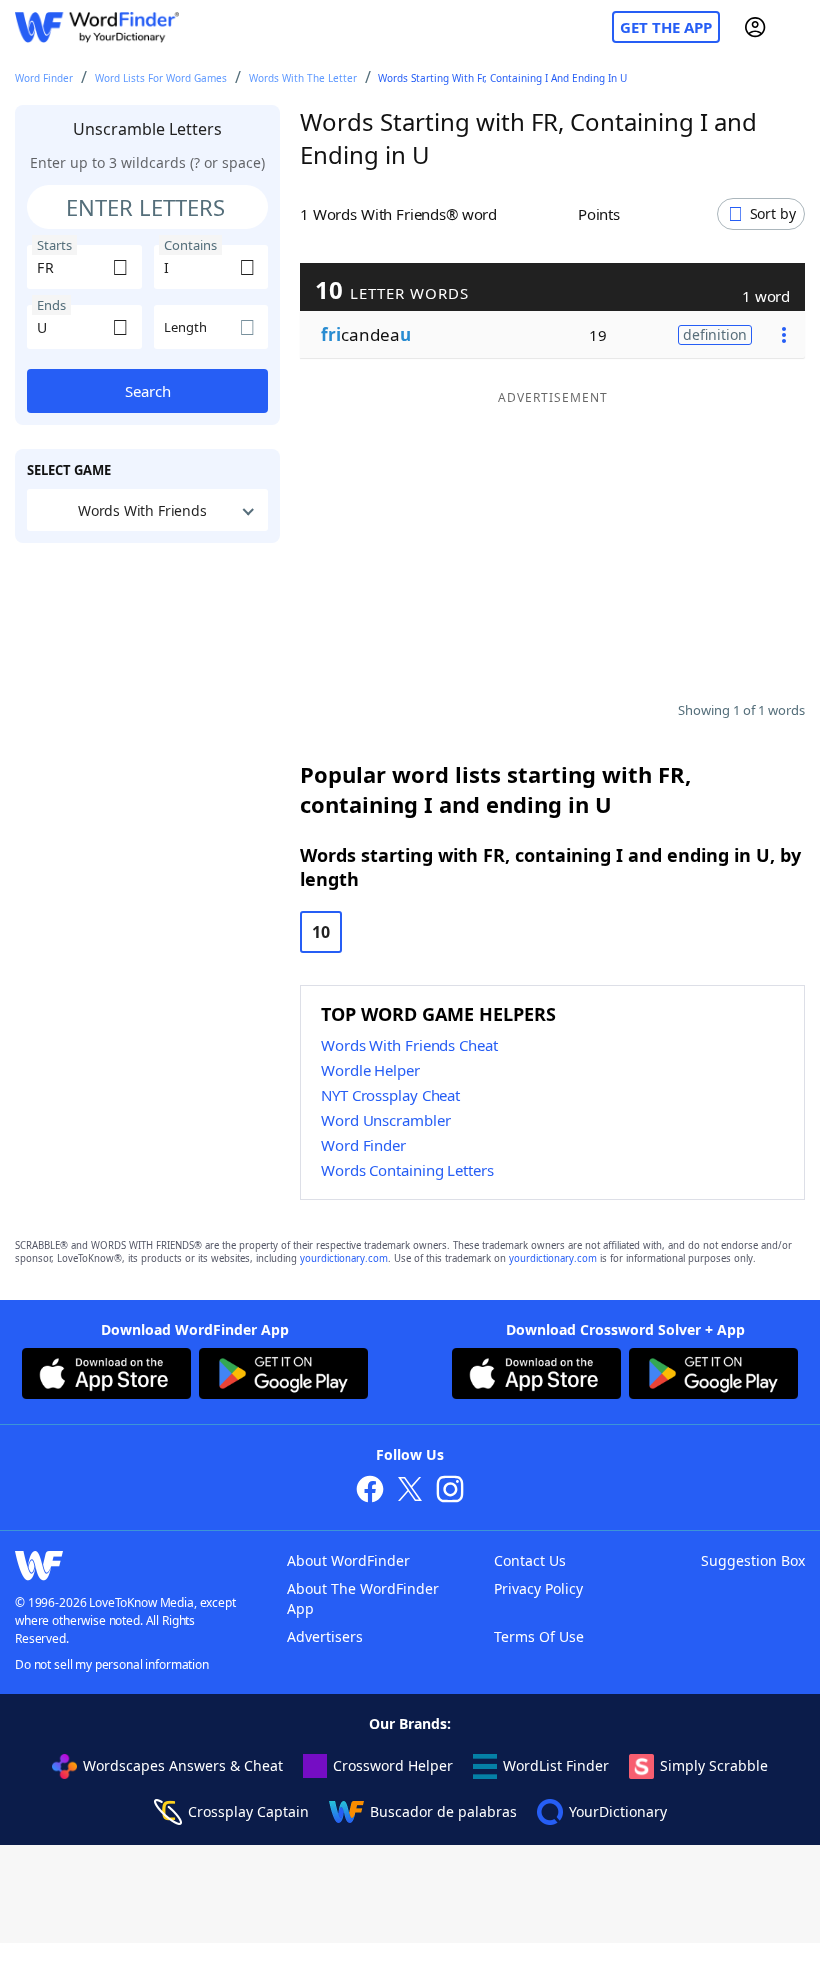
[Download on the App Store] (106, 1376)
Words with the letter (303, 78)
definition (715, 334)
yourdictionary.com (344, 1258)
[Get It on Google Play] (283, 1376)
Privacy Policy (538, 1588)
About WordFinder (348, 1560)
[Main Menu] (797, 27)
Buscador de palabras (443, 1811)
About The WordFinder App (363, 1598)
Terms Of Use (539, 1636)
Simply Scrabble (714, 1765)
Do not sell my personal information (112, 1664)
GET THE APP (666, 27)
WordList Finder (556, 1765)
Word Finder (44, 78)
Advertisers (325, 1636)
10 (321, 932)
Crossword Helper (393, 1765)
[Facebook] (370, 1491)
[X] (410, 1491)
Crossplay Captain (248, 1811)
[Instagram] (450, 1491)
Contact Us (530, 1560)
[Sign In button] (755, 27)
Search (148, 391)
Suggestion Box (753, 1560)
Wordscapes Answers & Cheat (183, 1765)
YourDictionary (618, 1811)
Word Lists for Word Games (161, 78)
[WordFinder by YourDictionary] (97, 27)
